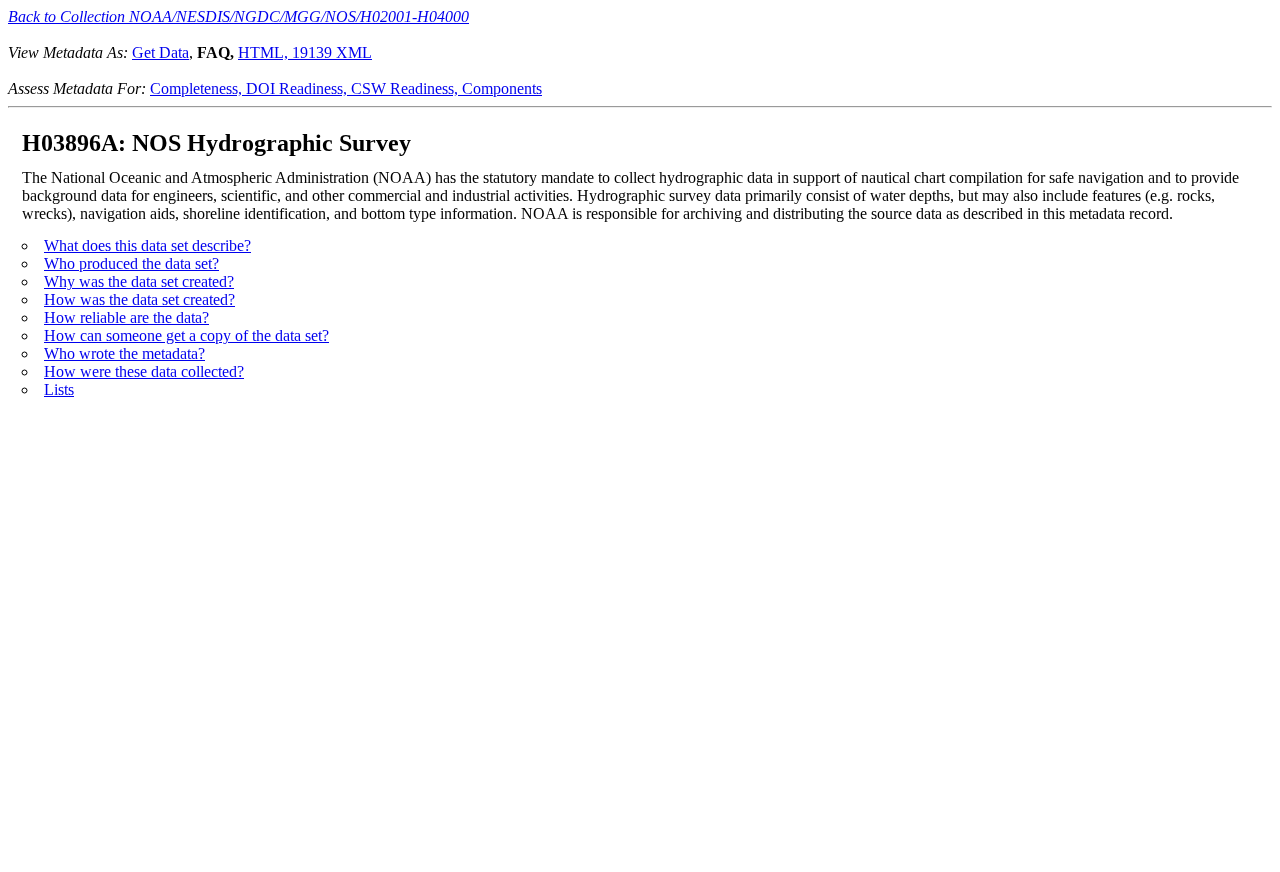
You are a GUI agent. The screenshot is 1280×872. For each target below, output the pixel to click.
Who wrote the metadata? (124, 353)
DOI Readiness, (298, 88)
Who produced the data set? (131, 263)
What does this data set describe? (147, 245)
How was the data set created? (139, 299)
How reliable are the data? (126, 317)
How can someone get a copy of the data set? (186, 335)
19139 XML (332, 52)
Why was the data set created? (139, 281)
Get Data (160, 52)
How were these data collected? (144, 371)
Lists (59, 389)
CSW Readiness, (406, 88)
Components (502, 88)
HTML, (265, 52)
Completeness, (198, 88)
